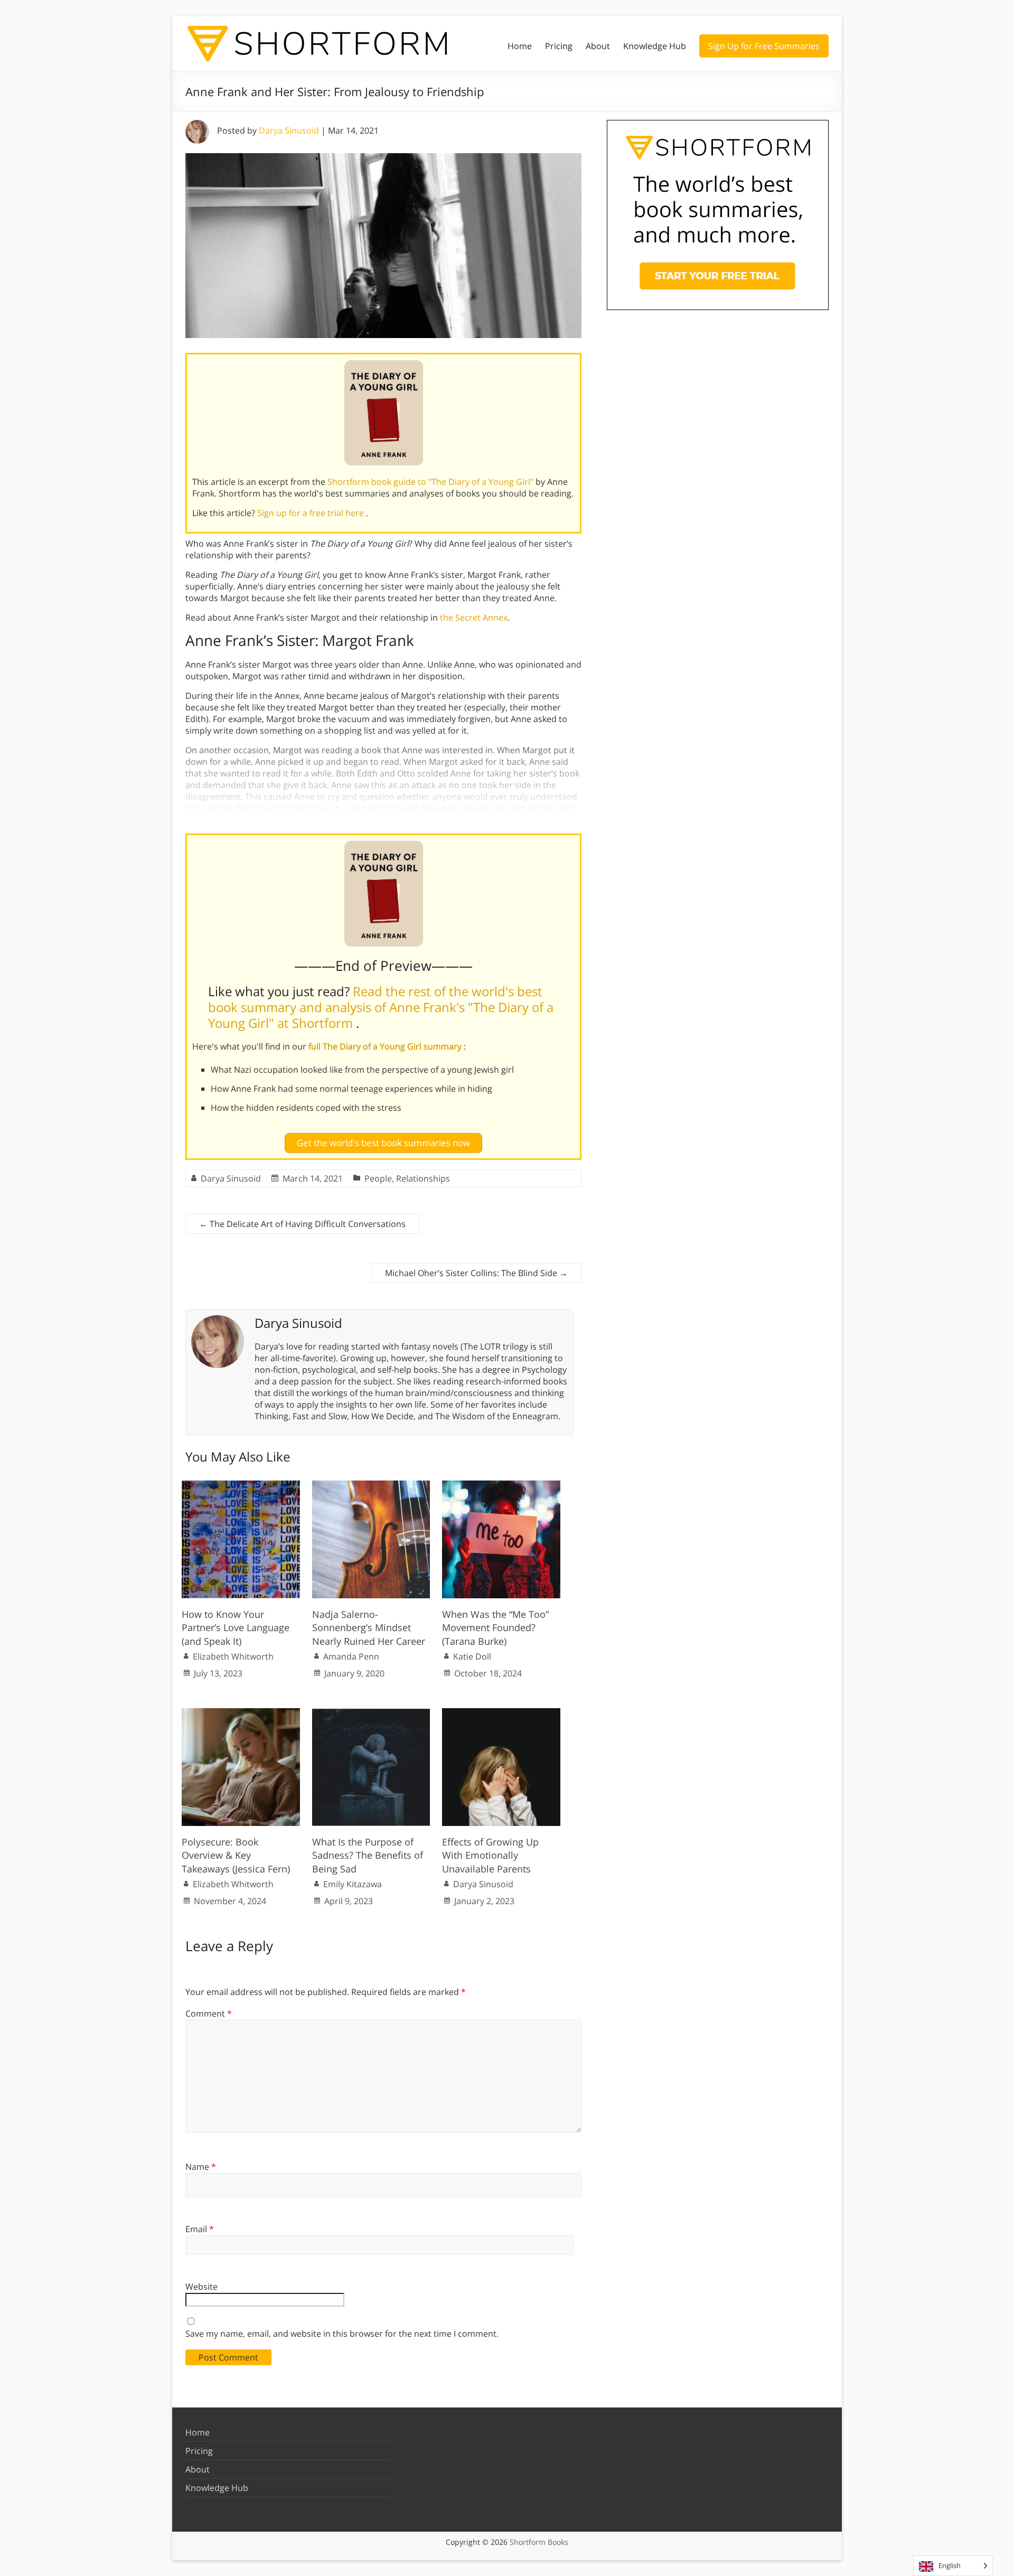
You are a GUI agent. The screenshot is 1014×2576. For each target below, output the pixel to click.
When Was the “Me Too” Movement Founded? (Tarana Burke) (495, 1627)
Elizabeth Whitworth (233, 1656)
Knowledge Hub (655, 46)
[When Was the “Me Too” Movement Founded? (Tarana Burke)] (501, 1486)
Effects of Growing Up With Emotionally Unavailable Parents (490, 1855)
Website (201, 2287)
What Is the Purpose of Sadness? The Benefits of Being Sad (368, 1855)
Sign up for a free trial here (312, 513)
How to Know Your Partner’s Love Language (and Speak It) (236, 1627)
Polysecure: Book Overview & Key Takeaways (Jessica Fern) (236, 1855)
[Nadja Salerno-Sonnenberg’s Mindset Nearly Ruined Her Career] (371, 1486)
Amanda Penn (351, 1656)
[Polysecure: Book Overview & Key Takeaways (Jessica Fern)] (241, 1713)
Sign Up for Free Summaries (764, 46)
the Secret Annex (474, 617)
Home (520, 46)
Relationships (423, 1178)
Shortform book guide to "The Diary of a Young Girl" (431, 482)
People (378, 1178)
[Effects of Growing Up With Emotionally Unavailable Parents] (501, 1713)
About (598, 46)
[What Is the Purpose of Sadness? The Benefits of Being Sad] (371, 1713)
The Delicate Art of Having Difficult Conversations (302, 1224)
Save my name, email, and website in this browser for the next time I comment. (342, 2334)
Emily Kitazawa (353, 1884)
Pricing (559, 46)
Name (201, 2167)
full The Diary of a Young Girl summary (386, 1046)
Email (200, 2229)
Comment (209, 2013)
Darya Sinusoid (289, 130)
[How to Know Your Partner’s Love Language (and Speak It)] (241, 1486)
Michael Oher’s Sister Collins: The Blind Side (476, 1273)
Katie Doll (472, 1656)
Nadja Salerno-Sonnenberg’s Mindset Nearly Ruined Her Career (369, 1627)
